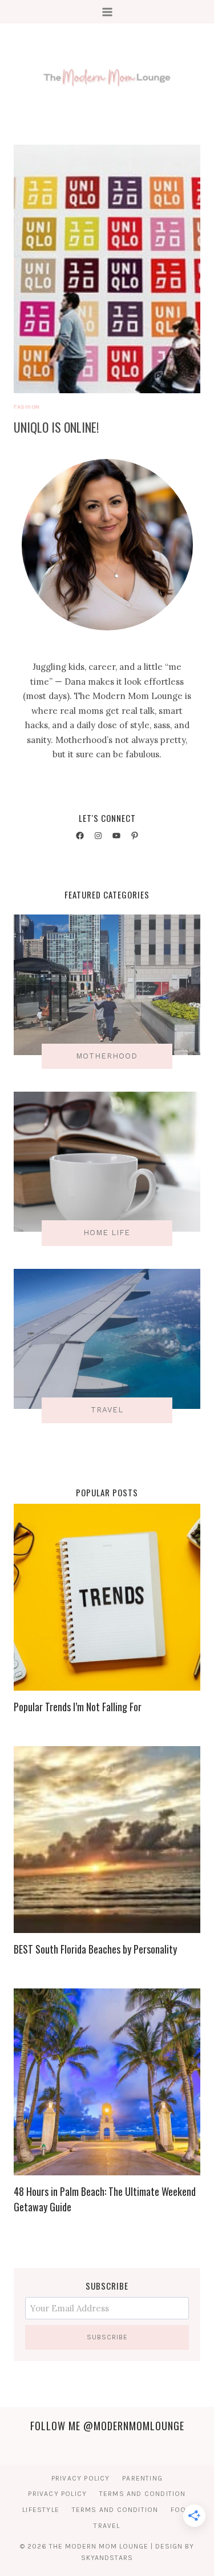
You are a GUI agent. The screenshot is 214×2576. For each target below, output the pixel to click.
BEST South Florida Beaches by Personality (95, 1949)
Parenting (142, 2478)
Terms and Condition (143, 2494)
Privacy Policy (81, 2478)
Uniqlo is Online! (56, 427)
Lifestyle (41, 2510)
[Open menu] (107, 12)
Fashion (27, 407)
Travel (107, 2526)
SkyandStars (107, 2558)
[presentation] (107, 269)
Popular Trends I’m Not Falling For (78, 1707)
